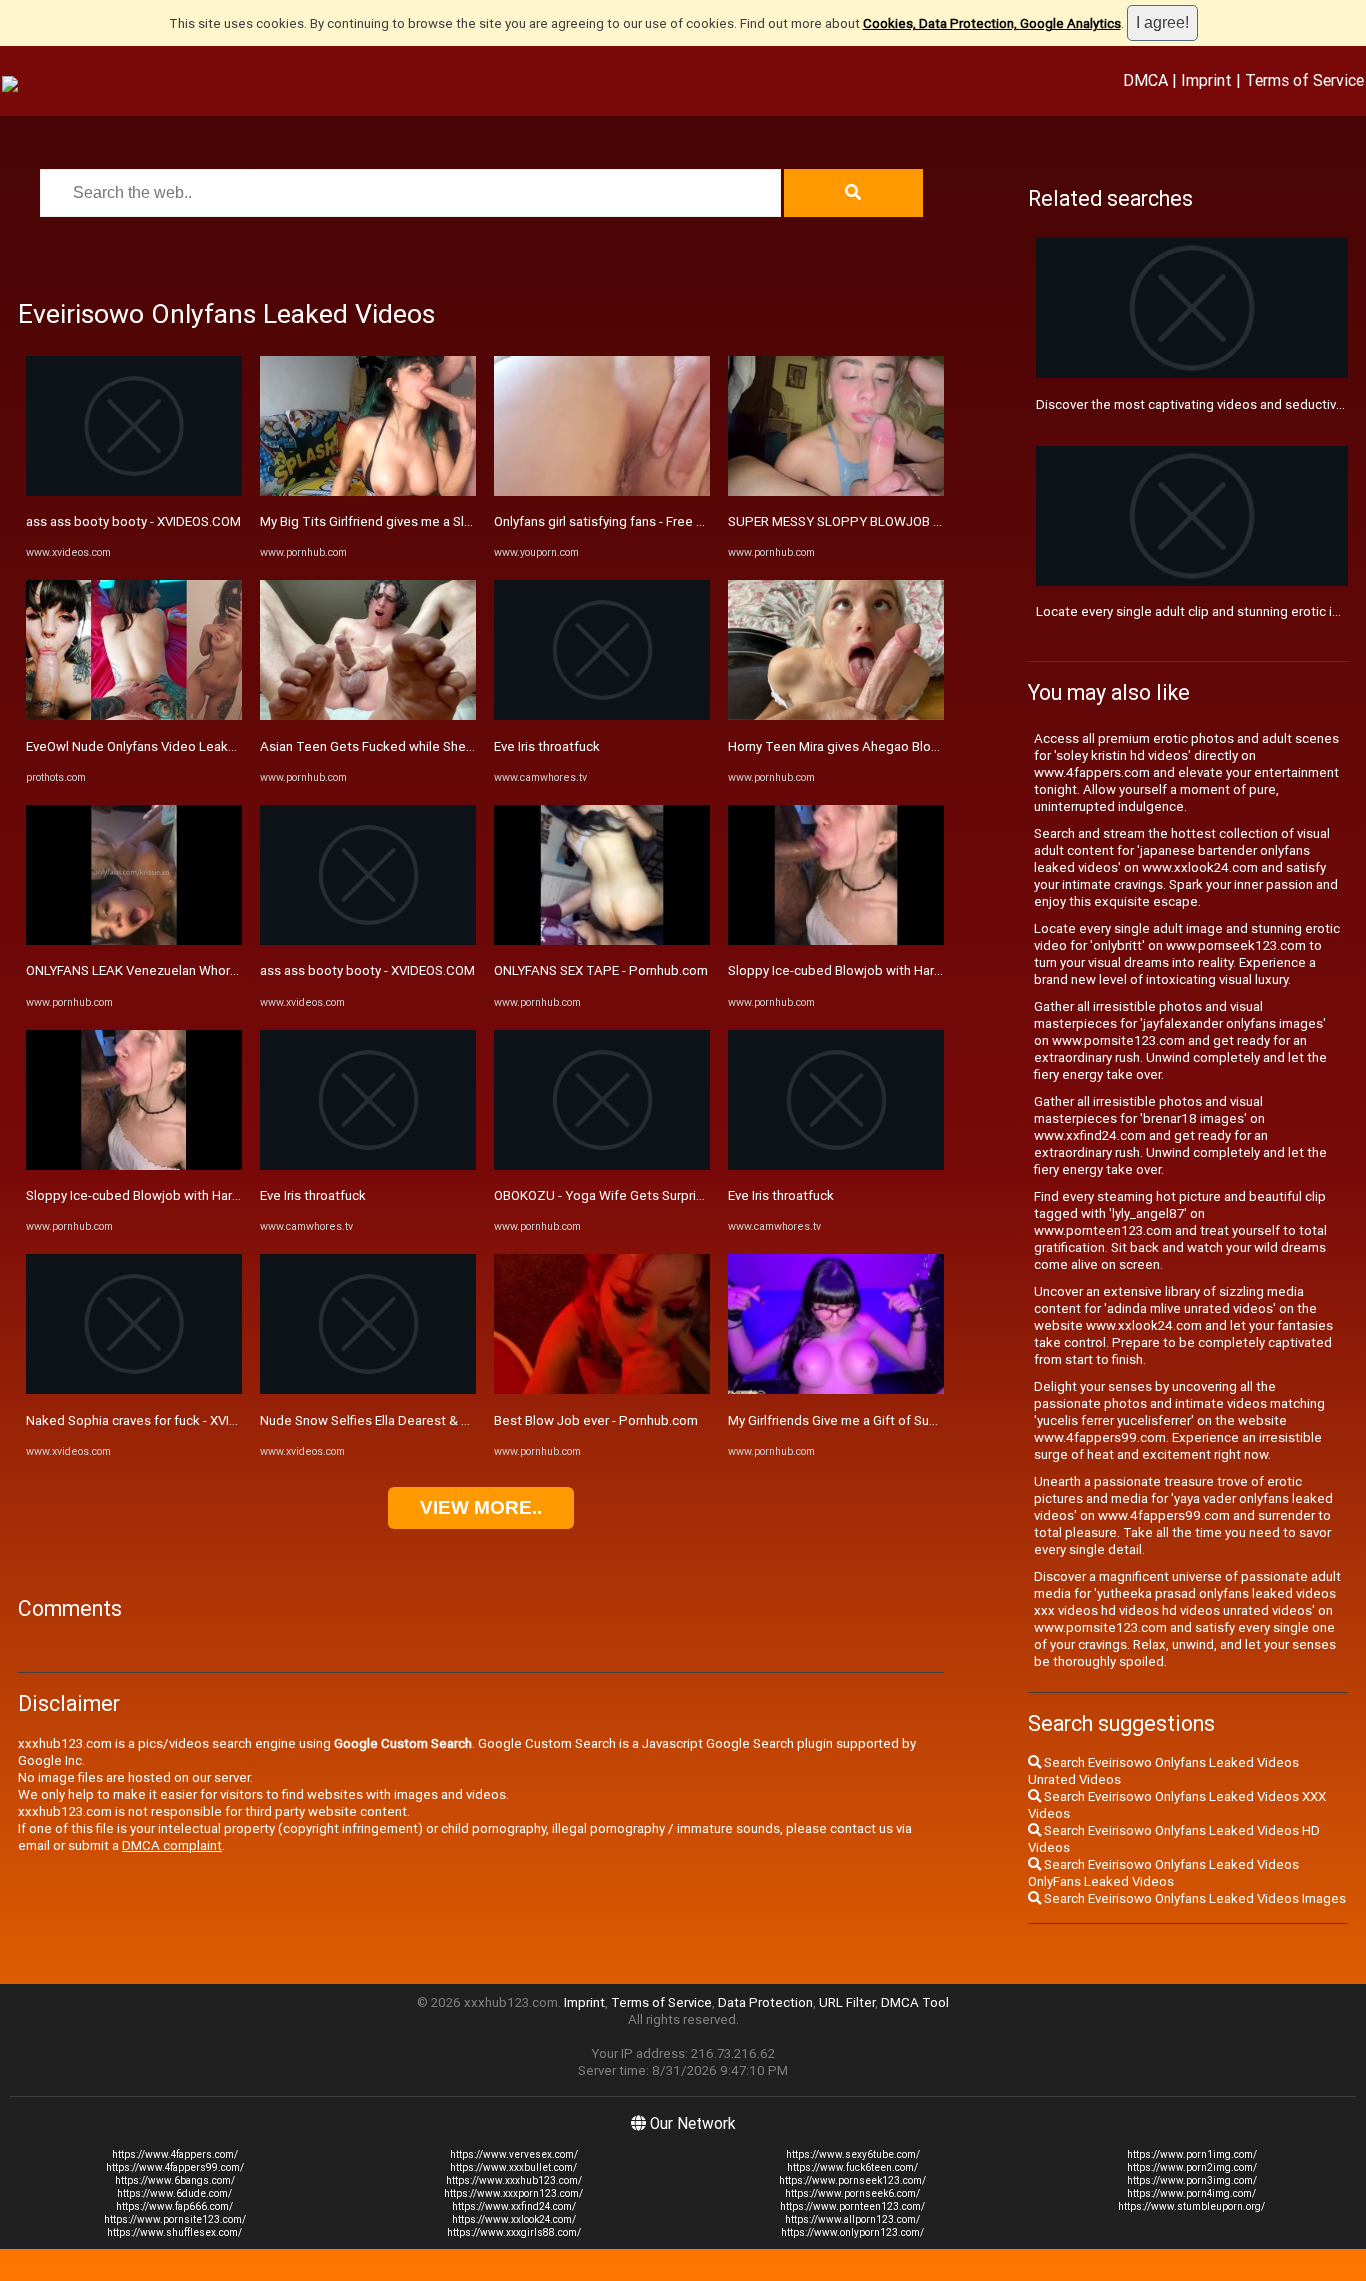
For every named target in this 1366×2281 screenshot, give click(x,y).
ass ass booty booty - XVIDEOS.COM (133, 521)
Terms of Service (1304, 80)
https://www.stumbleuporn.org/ (1191, 2206)
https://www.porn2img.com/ (1192, 2167)
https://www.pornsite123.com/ (175, 2219)
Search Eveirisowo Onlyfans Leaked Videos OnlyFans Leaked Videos (1163, 1873)
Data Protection (765, 2002)
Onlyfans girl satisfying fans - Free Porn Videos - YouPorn (662, 521)
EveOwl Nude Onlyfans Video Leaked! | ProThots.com (184, 746)
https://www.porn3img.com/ (1192, 2180)
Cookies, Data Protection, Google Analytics (992, 23)
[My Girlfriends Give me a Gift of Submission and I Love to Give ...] (836, 1389)
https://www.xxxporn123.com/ (513, 2193)
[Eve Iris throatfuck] (368, 1165)
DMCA (1145, 80)
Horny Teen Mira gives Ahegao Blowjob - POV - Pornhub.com (906, 746)
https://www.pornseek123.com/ (852, 2180)
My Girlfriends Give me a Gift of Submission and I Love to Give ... (915, 1420)
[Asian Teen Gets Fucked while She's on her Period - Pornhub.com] (368, 715)
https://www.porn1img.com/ (1192, 2154)
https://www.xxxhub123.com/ (514, 2180)
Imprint (1206, 80)
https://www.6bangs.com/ (175, 2180)
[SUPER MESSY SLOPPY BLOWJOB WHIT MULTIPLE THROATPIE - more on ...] (836, 491)
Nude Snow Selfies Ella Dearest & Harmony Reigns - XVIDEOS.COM (455, 1420)
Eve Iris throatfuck (313, 1195)
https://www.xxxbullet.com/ (513, 2167)
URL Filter (847, 2002)
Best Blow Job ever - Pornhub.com (596, 1420)
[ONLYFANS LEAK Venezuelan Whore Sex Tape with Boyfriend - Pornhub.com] (134, 940)
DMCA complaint (172, 1845)
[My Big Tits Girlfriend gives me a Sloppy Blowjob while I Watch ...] (368, 491)
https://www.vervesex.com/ (514, 2154)
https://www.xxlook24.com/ (514, 2219)
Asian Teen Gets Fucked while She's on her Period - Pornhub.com (453, 746)
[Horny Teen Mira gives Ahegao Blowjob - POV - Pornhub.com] (836, 715)
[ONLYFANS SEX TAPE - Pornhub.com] (602, 940)
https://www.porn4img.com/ (1191, 2193)
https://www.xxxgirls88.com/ (514, 2232)
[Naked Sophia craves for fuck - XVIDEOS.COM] (134, 1389)
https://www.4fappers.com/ (175, 2154)
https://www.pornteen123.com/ (852, 2206)
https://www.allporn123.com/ (852, 2219)
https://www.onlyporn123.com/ (852, 2232)
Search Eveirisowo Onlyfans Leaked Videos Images (1193, 1898)
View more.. (481, 1507)
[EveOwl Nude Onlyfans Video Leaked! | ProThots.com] (134, 715)
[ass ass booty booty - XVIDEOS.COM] (134, 491)
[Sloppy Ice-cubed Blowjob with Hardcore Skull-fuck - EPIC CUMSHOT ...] (134, 1165)
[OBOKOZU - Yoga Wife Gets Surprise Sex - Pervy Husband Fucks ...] (602, 1165)
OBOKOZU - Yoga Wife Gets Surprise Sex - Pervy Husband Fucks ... (690, 1195)
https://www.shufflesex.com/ (174, 2232)
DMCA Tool (915, 2002)
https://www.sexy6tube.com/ (853, 2154)
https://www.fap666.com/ (174, 2206)
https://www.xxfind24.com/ (514, 2206)
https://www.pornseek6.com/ (852, 2193)
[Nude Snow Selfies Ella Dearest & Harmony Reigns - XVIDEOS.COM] (368, 1389)
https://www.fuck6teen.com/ (852, 2167)
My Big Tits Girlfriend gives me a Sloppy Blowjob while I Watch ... (449, 521)
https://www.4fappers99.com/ (175, 2167)
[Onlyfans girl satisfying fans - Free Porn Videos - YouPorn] (602, 491)
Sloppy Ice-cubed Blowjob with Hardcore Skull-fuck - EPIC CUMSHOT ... (235, 1195)
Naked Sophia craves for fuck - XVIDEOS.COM (160, 1420)
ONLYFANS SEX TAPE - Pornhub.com (601, 970)
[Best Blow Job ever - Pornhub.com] (602, 1389)
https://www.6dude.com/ (174, 2193)
